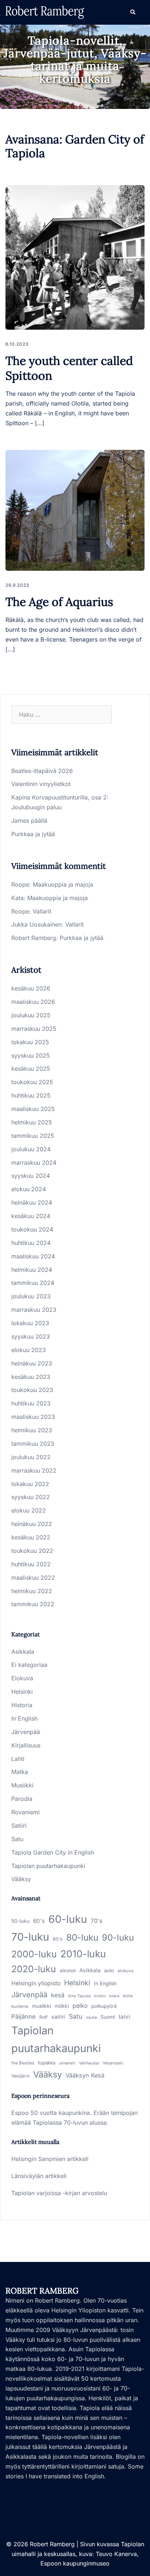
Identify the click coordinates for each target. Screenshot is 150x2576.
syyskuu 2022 (31, 1497)
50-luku (20, 1921)
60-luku (68, 1919)
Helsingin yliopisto (36, 1983)
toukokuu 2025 (32, 1082)
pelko (80, 2006)
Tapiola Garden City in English (53, 1852)
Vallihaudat (89, 2063)
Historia (22, 1705)
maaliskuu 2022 (33, 1578)
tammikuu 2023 (33, 1444)
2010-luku (83, 1954)
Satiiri (19, 1826)
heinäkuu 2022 (32, 1524)
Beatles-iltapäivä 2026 (42, 771)
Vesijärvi (20, 2076)
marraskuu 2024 (34, 1163)
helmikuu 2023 (32, 1430)
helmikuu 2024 (32, 1270)
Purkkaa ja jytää (33, 834)
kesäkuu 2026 (31, 988)
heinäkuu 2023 (32, 1363)
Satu (17, 1839)
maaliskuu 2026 (33, 1002)
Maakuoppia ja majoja (63, 884)
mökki (62, 2006)
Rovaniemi (25, 1812)
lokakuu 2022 (30, 1484)
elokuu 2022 (29, 1510)
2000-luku (34, 1954)
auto (109, 1970)
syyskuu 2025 (31, 1055)
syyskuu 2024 (31, 1176)
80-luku (82, 1937)
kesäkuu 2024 (31, 1216)
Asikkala (23, 1652)
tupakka (47, 2063)
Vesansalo (113, 2063)
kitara (114, 1996)
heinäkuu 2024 (32, 1202)
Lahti (18, 1759)
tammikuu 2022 (33, 1604)
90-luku (118, 1938)
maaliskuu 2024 (33, 1256)
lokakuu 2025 (30, 1042)
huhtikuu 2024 (31, 1243)
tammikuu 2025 (33, 1136)
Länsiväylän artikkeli (39, 2176)
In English (24, 1718)
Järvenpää (26, 1732)
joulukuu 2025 (31, 1015)
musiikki (42, 2006)
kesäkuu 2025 (31, 1069)
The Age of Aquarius (59, 602)
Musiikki (22, 1785)
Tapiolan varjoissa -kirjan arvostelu (59, 2193)
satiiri (58, 2017)
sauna (91, 2017)
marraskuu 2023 (34, 1310)
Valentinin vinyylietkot (41, 784)
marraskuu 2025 (34, 1029)
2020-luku (34, 1969)
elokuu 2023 (29, 1350)
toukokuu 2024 (32, 1229)
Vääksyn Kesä (85, 2075)
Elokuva (22, 1678)
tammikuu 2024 (33, 1283)
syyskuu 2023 (31, 1336)
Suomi (108, 2017)
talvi (124, 2017)
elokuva (126, 1971)
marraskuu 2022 (34, 1470)
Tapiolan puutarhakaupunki (48, 1866)
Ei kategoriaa (29, 1665)
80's (58, 1939)
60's (39, 1921)
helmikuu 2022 (32, 1591)
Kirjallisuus (26, 1745)
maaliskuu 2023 (33, 1417)
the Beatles (23, 2063)
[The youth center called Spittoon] (75, 257)
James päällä (29, 821)
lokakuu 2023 (30, 1323)
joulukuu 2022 (31, 1457)
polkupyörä (104, 2006)
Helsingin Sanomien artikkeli (50, 2159)
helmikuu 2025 (32, 1122)
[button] (133, 12)
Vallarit (42, 911)
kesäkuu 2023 (31, 1377)
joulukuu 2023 (31, 1296)
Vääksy (21, 1879)
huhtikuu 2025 (31, 1095)
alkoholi (68, 1971)
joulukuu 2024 (31, 1149)
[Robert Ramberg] (45, 12)
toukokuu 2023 (32, 1390)
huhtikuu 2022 (31, 1564)
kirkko (100, 1996)
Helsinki (22, 1692)
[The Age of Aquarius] (75, 510)
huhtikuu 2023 (31, 1403)
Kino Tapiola (79, 1996)
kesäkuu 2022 (31, 1537)
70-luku (30, 1937)
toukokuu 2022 (32, 1551)
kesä (58, 1995)
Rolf (44, 2017)
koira (128, 1996)
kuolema (20, 2006)
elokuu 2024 (29, 1189)
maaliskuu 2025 (33, 1109)
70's (96, 1921)
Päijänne (23, 2017)
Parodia (22, 1799)
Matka (20, 1772)
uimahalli (67, 2063)
